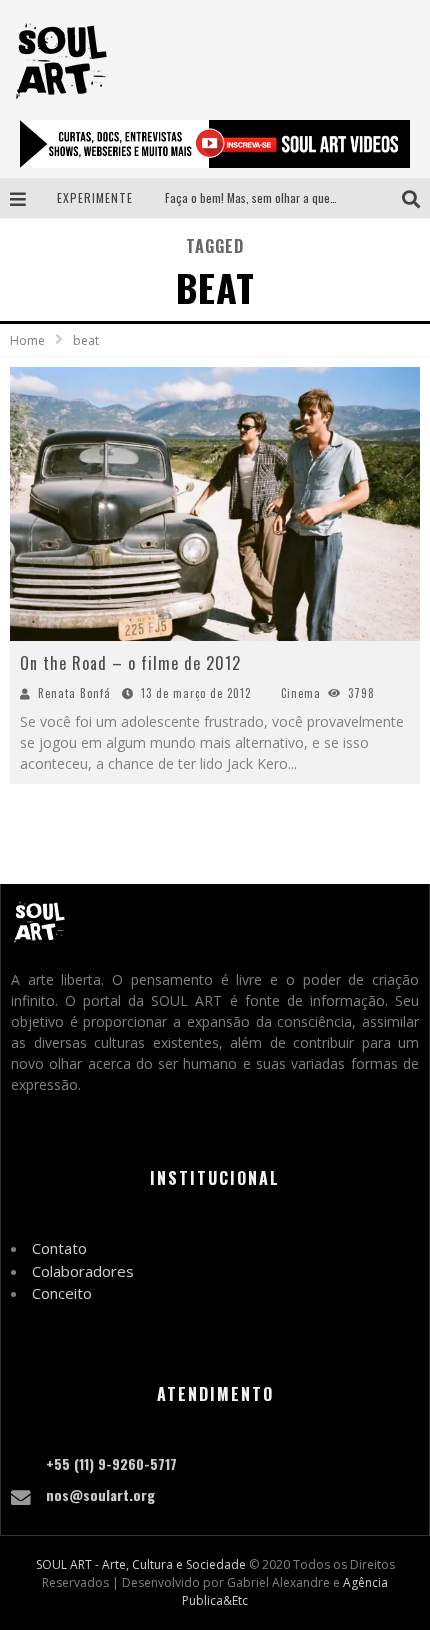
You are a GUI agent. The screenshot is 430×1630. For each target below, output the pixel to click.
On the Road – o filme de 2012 (130, 663)
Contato (59, 1248)
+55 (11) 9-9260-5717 (111, 1463)
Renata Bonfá (74, 693)
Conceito (62, 1293)
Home (27, 340)
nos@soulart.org (100, 1494)
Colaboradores (83, 1271)
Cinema (301, 693)
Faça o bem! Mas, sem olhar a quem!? (256, 197)
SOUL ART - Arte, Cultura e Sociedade (141, 1564)
